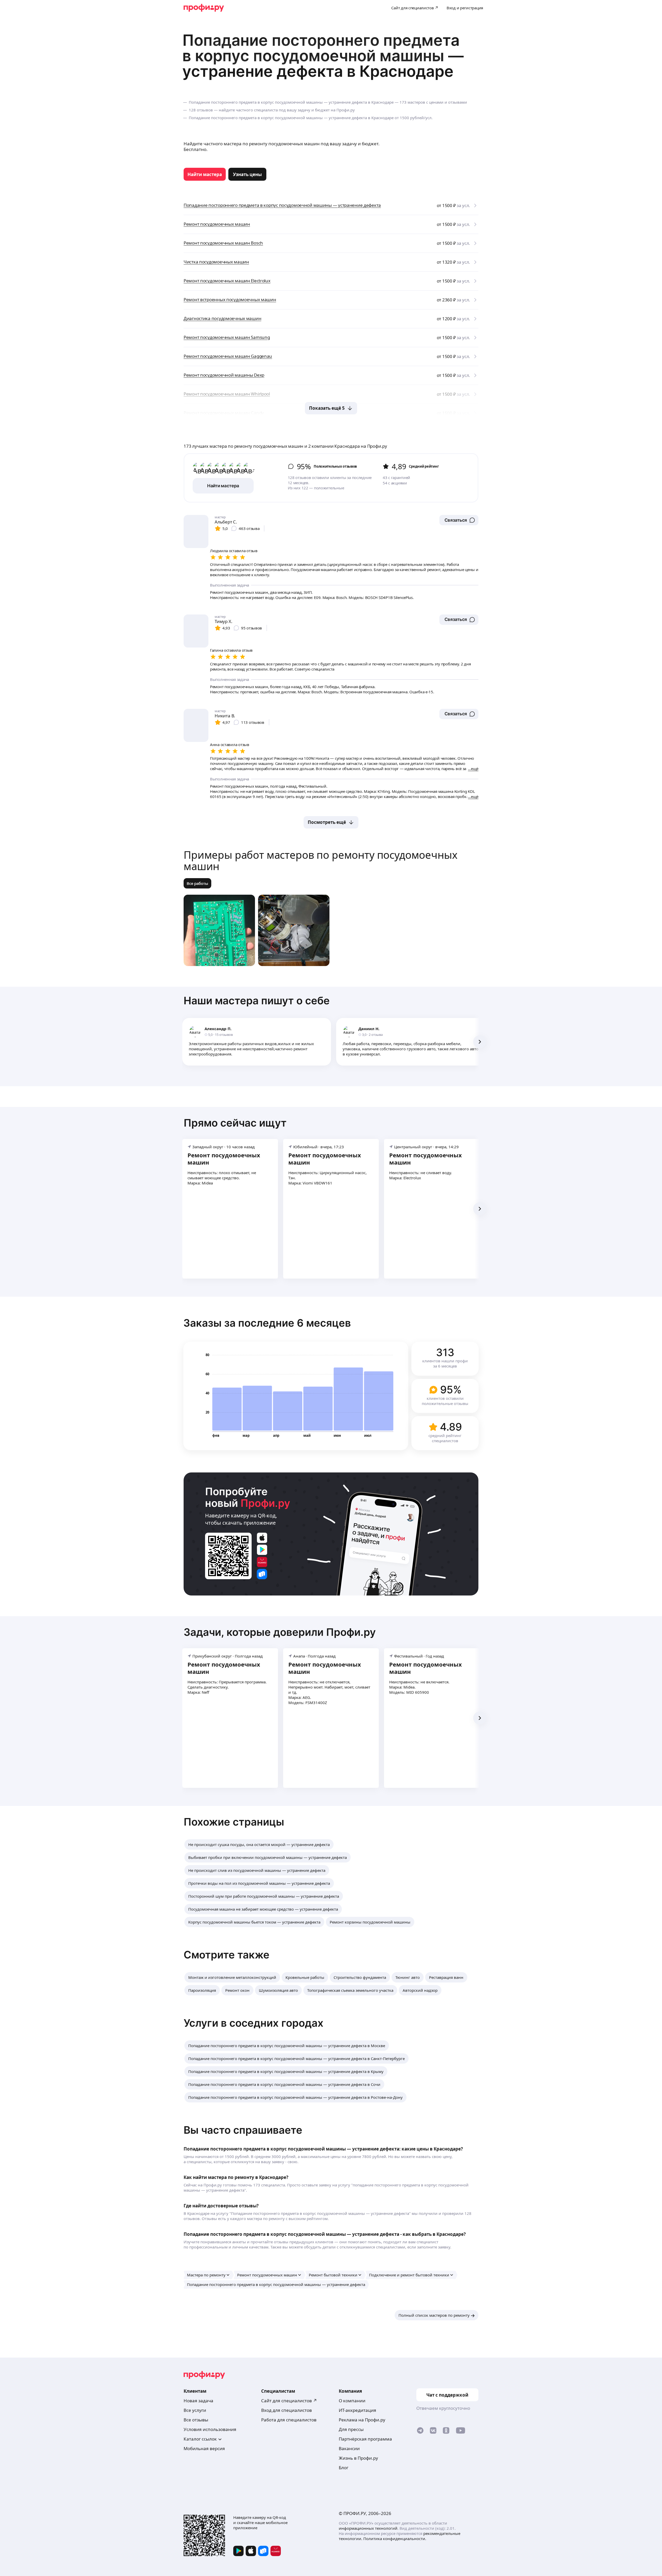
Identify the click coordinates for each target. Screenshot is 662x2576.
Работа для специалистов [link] (289, 2420)
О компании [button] (352, 2401)
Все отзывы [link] (196, 2420)
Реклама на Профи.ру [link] (362, 2420)
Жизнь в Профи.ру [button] (358, 2458)
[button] (459, 520)
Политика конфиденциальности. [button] (395, 2539)
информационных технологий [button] (368, 2528)
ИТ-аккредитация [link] (358, 2410)
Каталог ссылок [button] (200, 2439)
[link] (205, 174)
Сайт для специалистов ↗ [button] (289, 2401)
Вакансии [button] (349, 2448)
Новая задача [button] (198, 2401)
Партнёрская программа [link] (365, 2439)
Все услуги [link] (195, 2410)
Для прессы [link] (351, 2429)
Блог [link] (344, 2468)
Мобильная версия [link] (204, 2448)
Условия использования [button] (210, 2429)
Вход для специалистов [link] (287, 2410)
